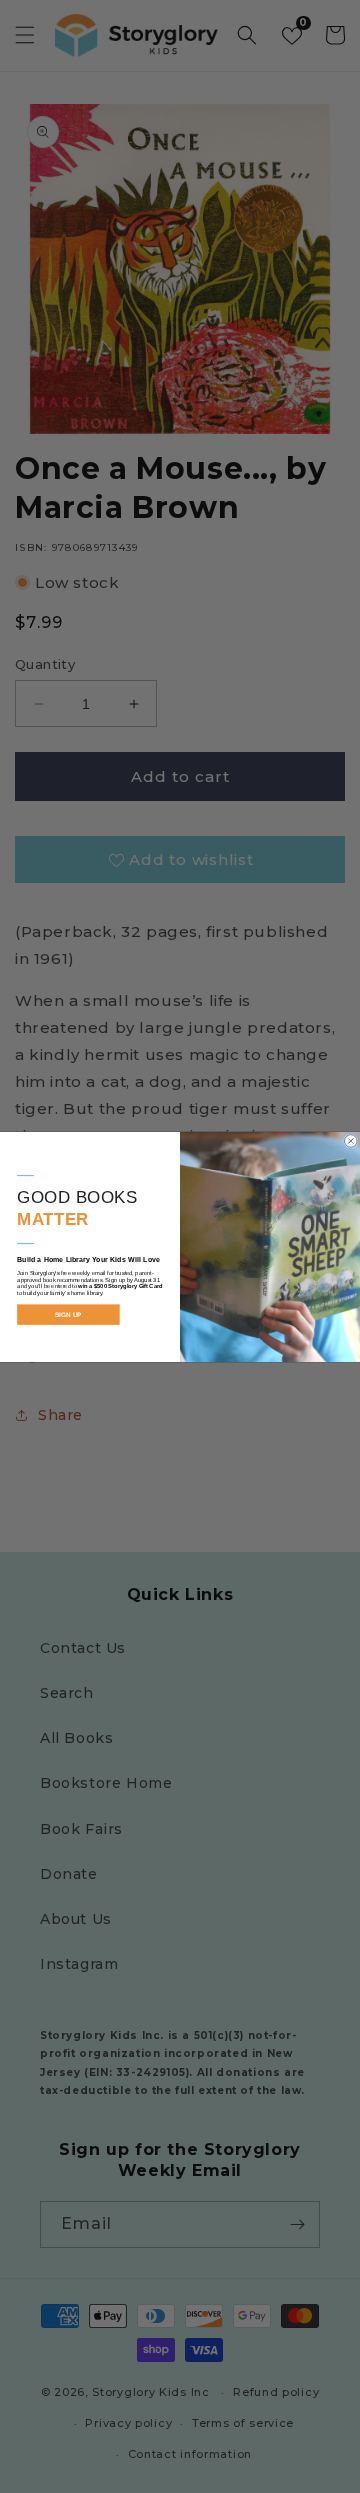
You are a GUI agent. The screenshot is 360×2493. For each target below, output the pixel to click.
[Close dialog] (351, 1140)
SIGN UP (68, 1314)
